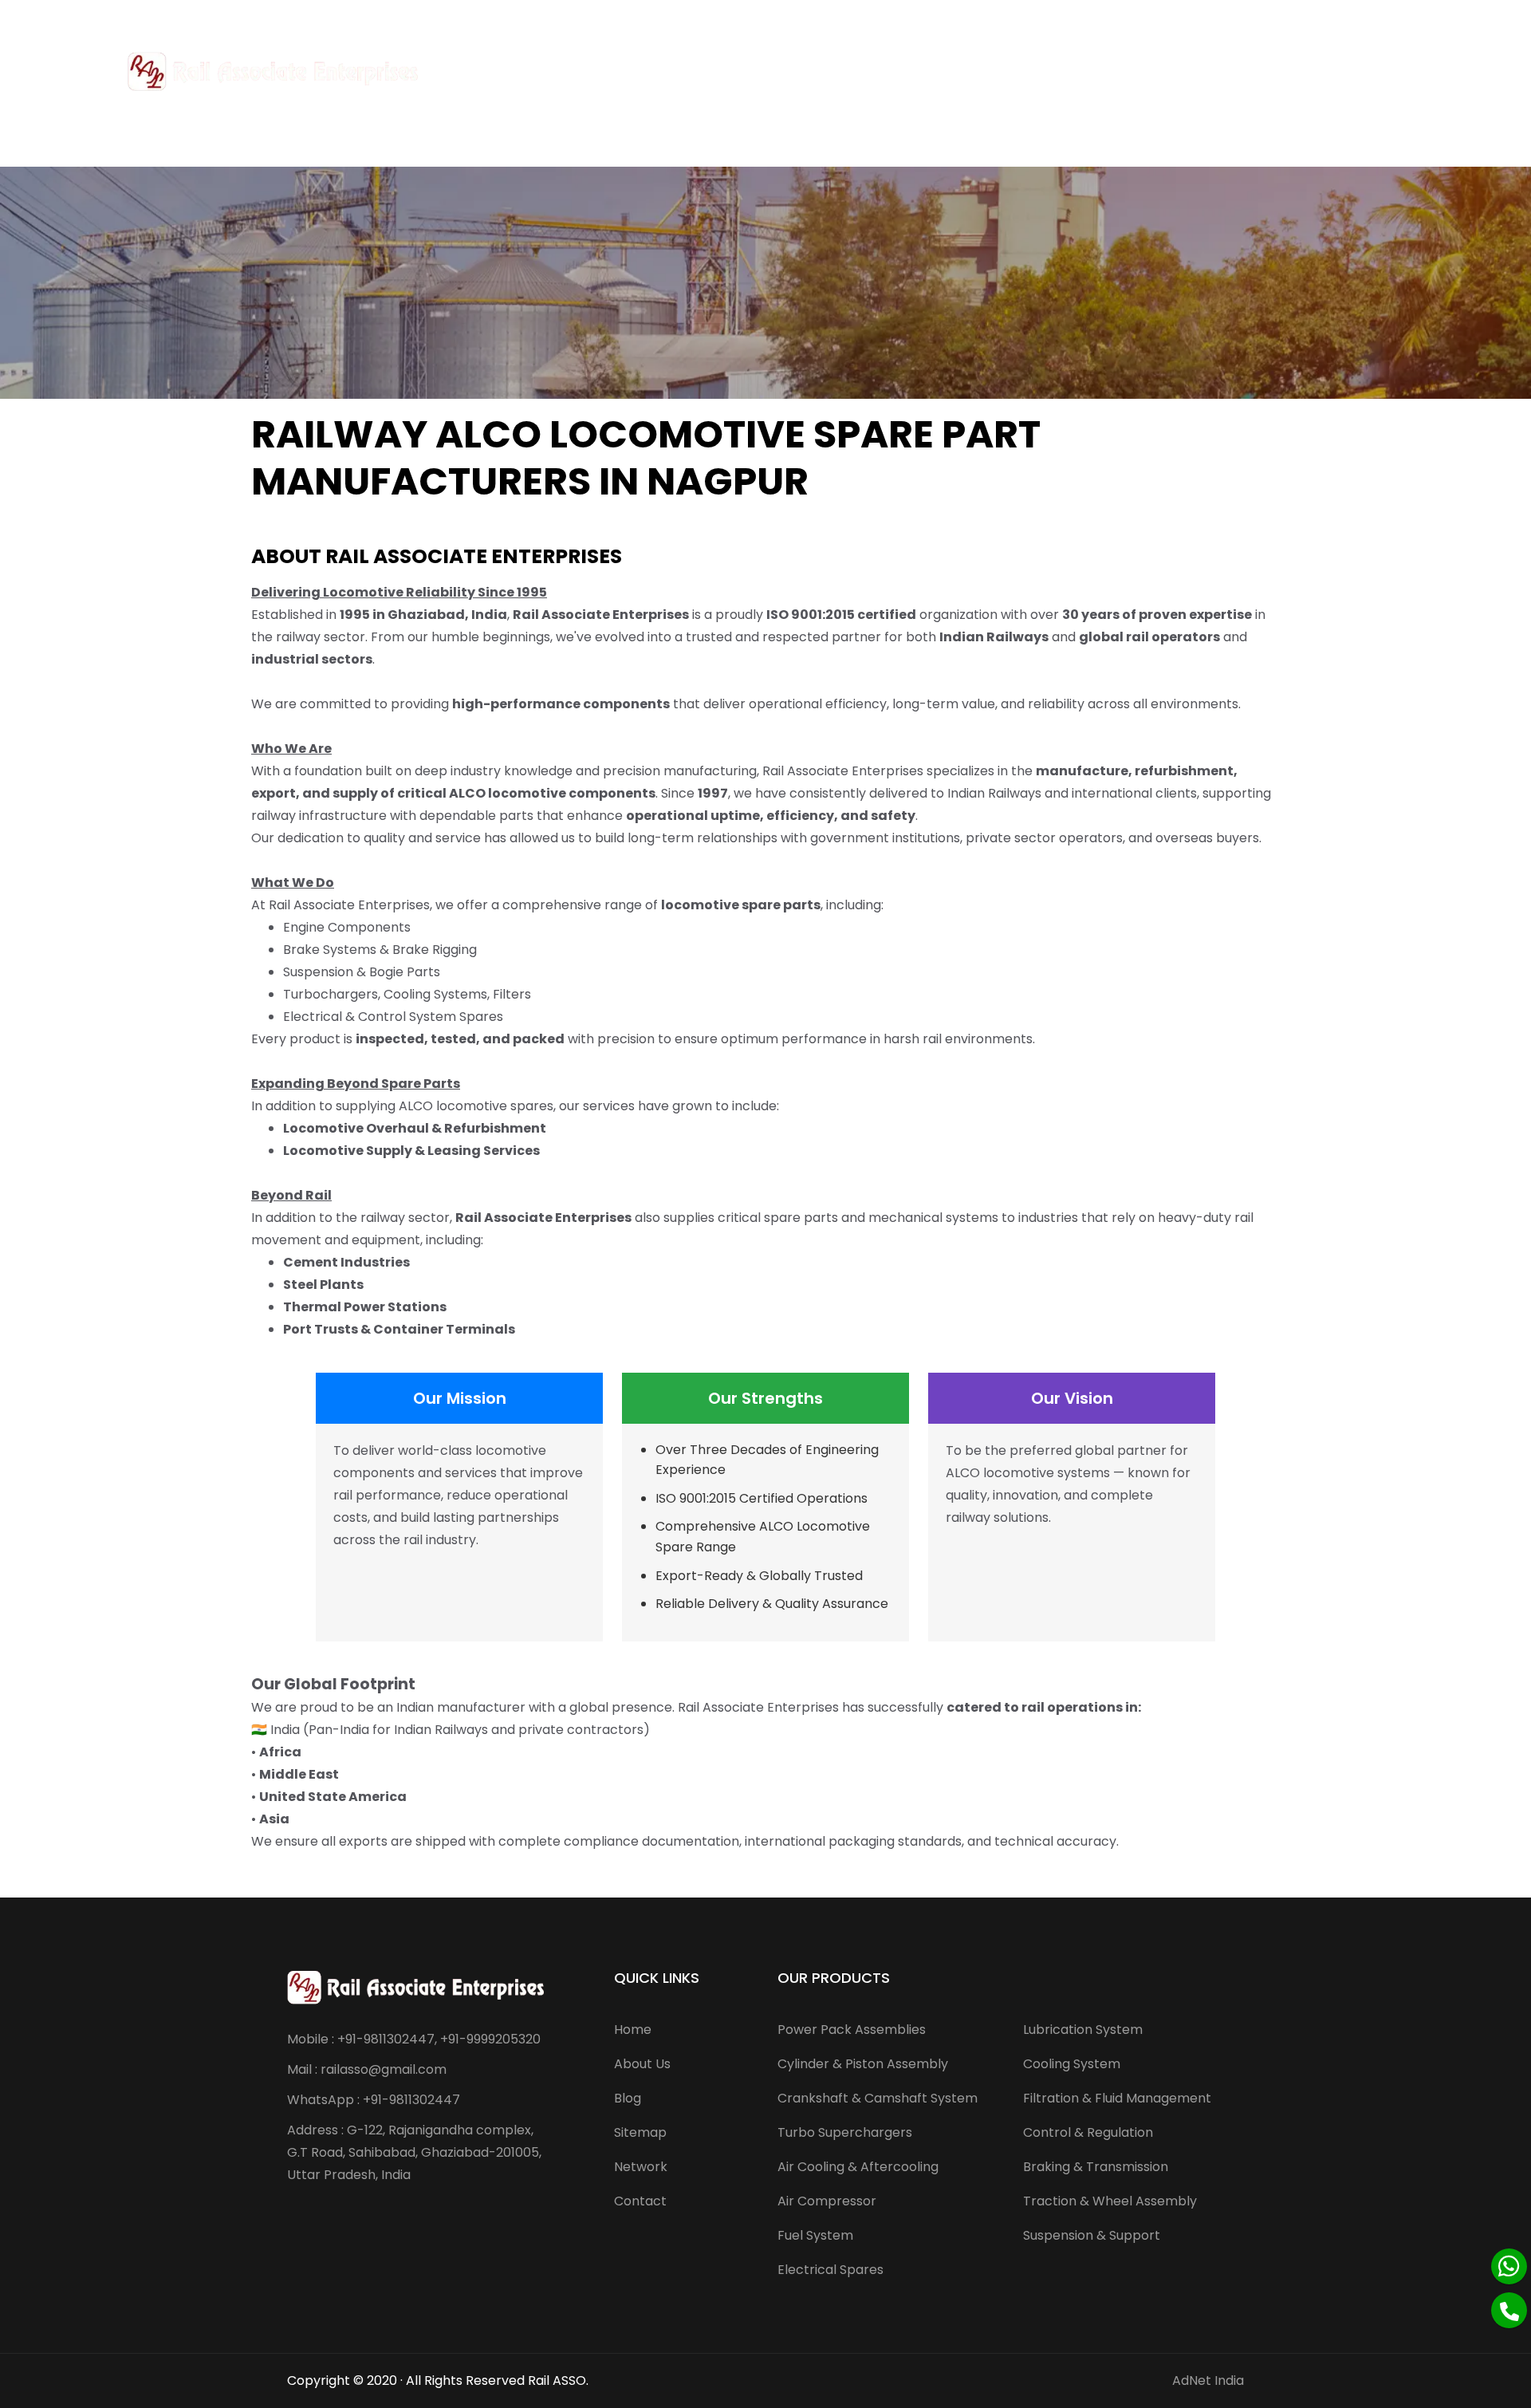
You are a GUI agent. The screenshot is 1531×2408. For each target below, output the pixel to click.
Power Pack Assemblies (852, 2030)
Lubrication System (1083, 2030)
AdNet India (1208, 2380)
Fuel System (815, 2235)
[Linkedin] (1511, 19)
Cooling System (1072, 2064)
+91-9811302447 (68, 19)
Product (762, 71)
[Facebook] (1467, 19)
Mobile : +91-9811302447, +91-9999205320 (414, 2039)
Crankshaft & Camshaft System (878, 2098)
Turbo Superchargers (845, 2132)
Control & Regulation (1088, 2132)
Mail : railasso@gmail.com (367, 2069)
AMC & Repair (971, 71)
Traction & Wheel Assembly (1110, 2201)
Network (641, 2167)
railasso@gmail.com (187, 19)
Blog (628, 2098)
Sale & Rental (859, 71)
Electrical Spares (830, 2270)
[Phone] (1509, 2310)
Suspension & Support (1092, 2235)
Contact (1153, 71)
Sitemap (640, 2132)
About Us (692, 71)
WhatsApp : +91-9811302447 (374, 2100)
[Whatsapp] (1509, 2266)
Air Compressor (827, 2201)
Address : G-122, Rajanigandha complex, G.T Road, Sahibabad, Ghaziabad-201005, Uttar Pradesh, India (414, 2152)
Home (627, 71)
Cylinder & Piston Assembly (863, 2064)
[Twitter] (1488, 19)
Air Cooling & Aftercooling (858, 2167)
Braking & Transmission (1096, 2167)
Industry (1069, 71)
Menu (1387, 71)
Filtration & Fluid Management (1117, 2098)
